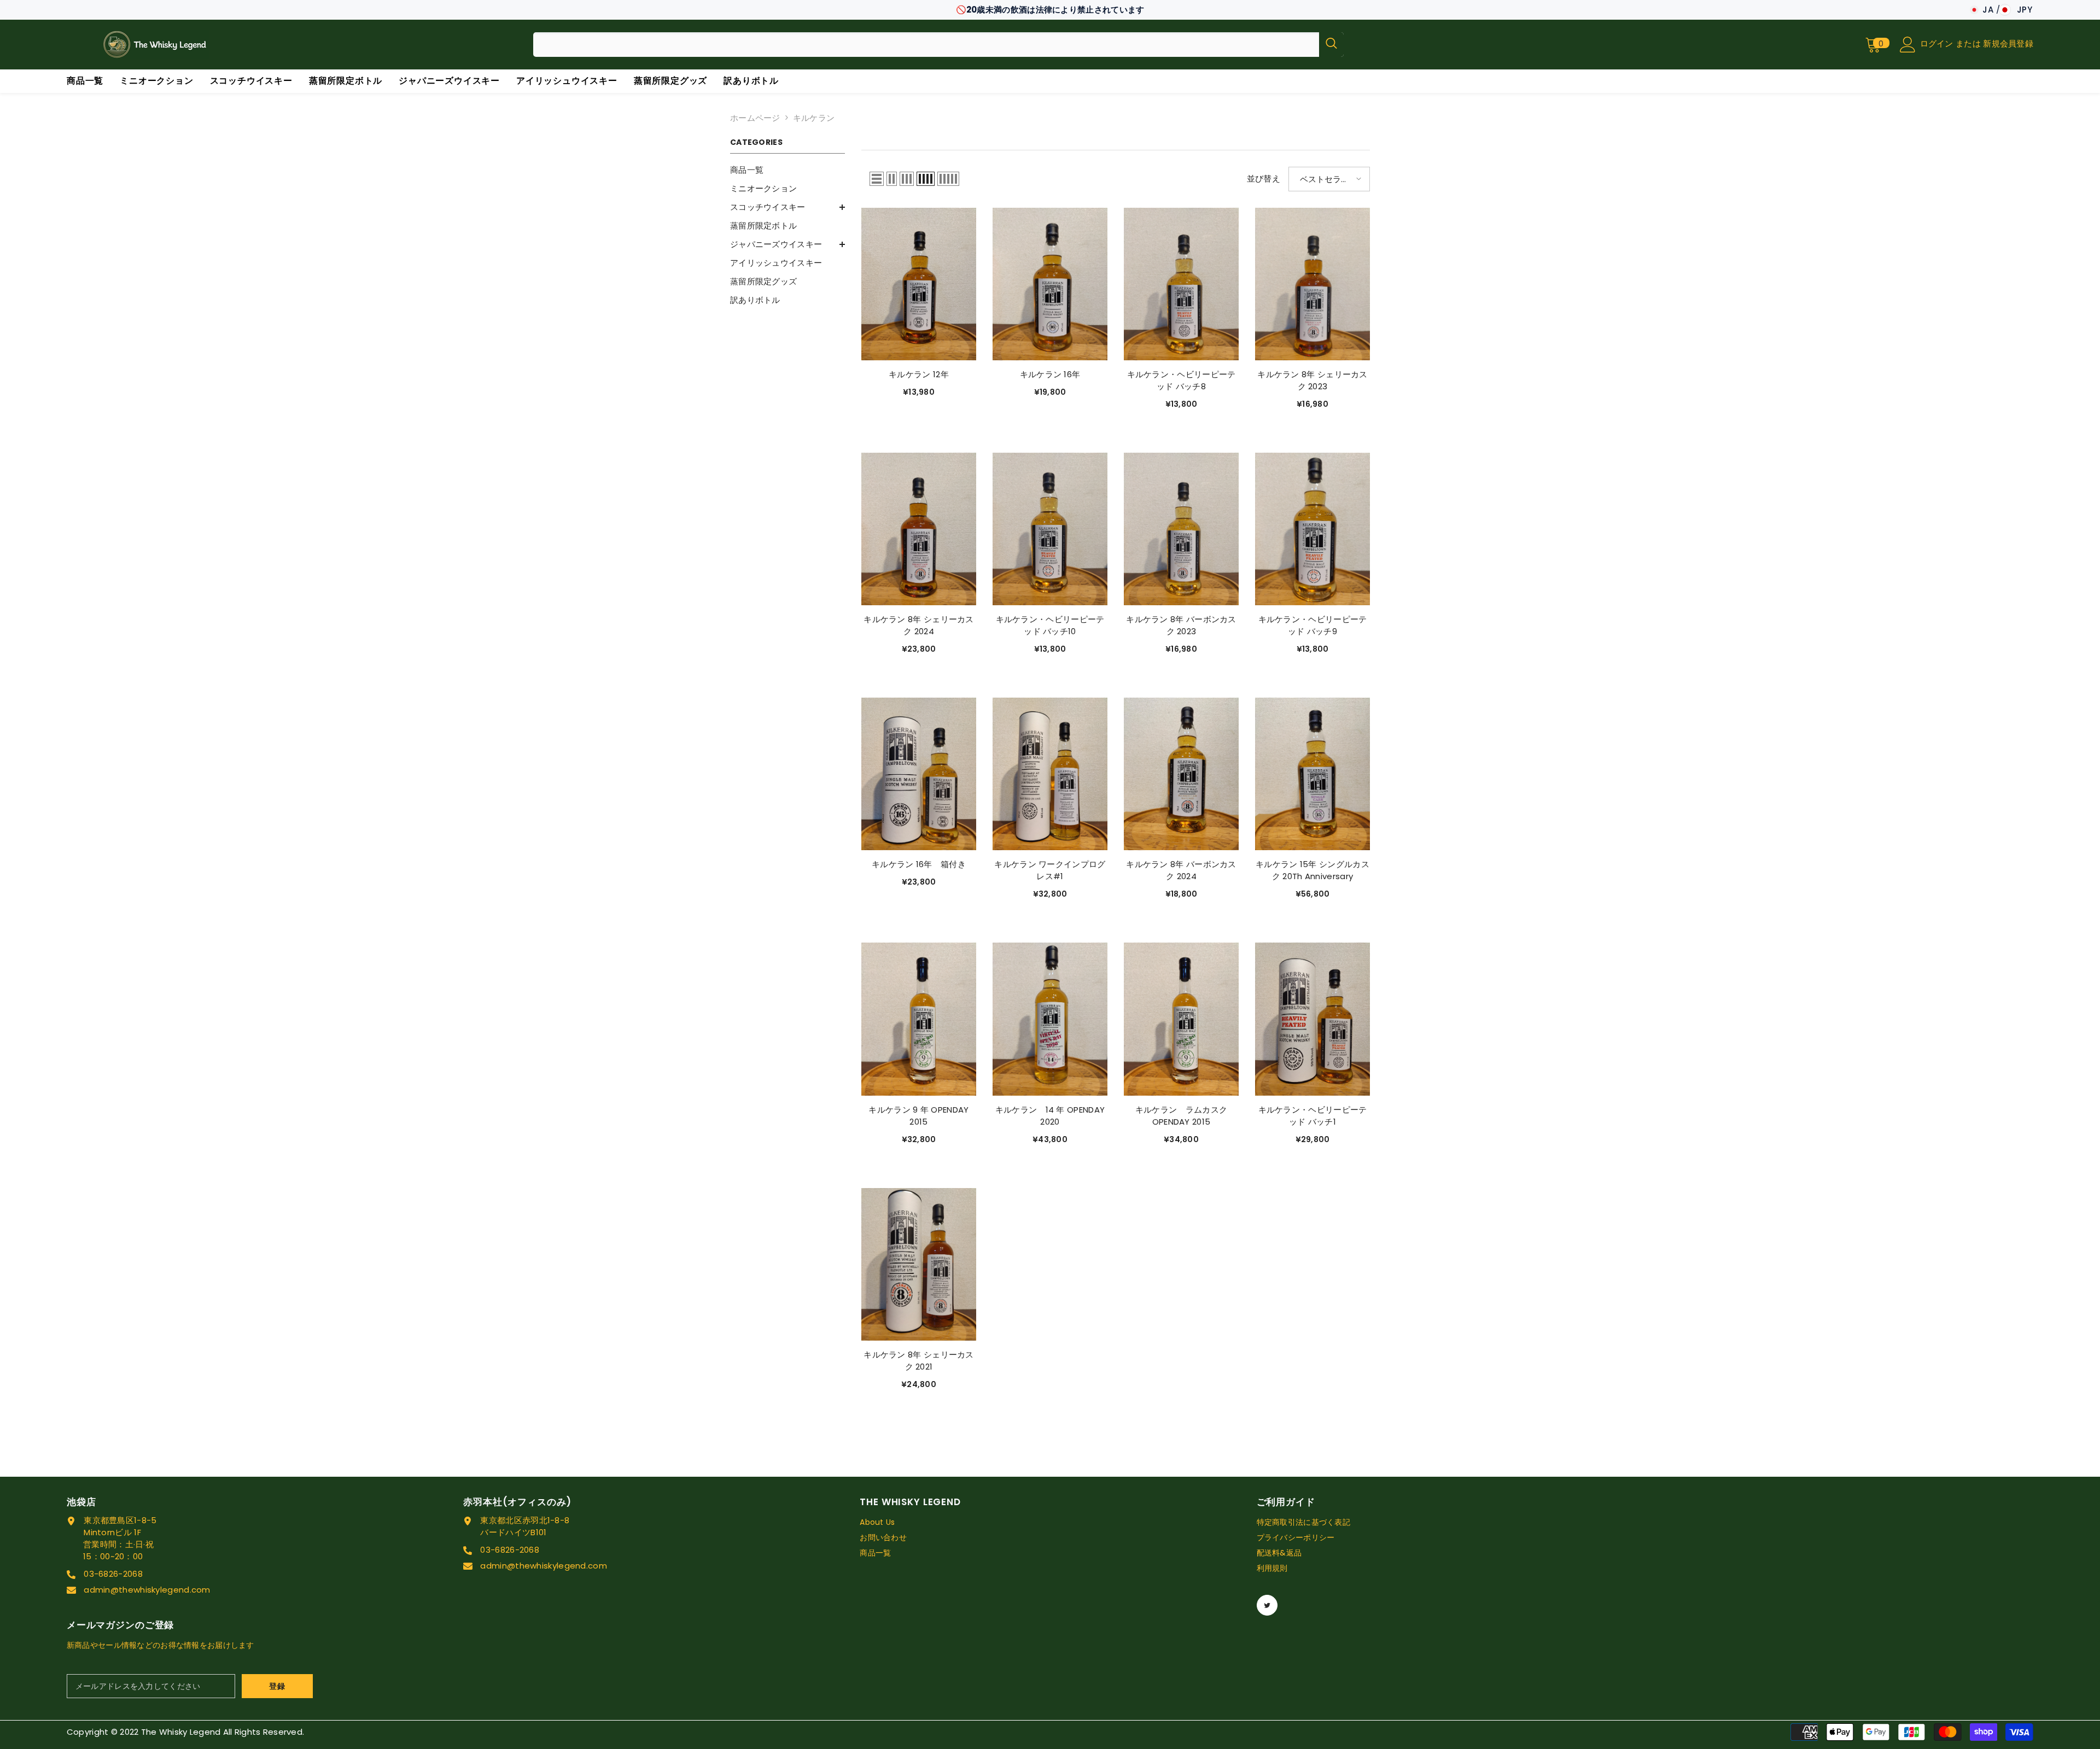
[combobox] (926, 45)
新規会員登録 (2008, 43)
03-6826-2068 (113, 1574)
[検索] (938, 45)
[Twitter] (1267, 1605)
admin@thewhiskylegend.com (147, 1590)
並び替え (1264, 179)
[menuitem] (787, 170)
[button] (877, 179)
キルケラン (814, 118)
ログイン (1938, 43)
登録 (277, 1686)
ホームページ (755, 118)
